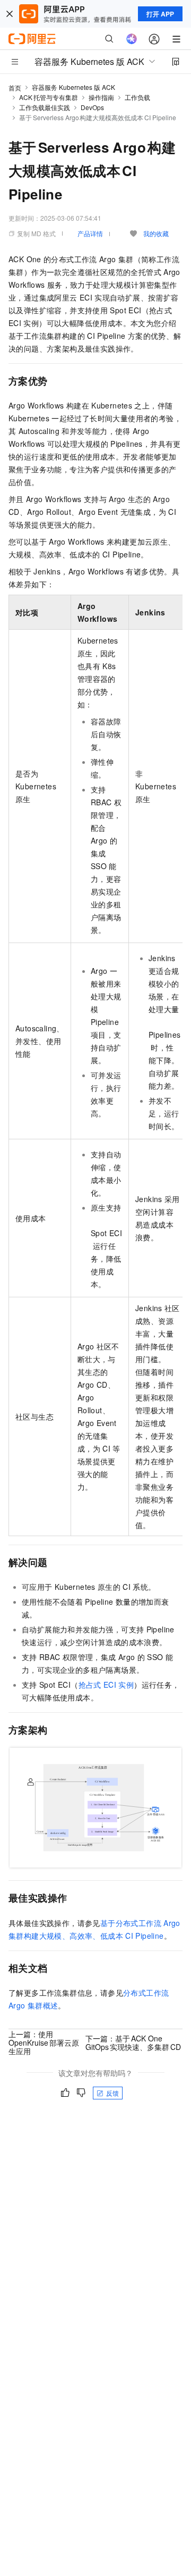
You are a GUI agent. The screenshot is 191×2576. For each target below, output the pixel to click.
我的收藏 (156, 233)
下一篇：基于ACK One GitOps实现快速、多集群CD (133, 2043)
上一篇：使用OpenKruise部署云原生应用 (44, 2043)
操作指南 (101, 97)
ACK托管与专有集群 (49, 97)
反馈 (112, 2093)
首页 (15, 87)
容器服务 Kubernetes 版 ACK (73, 87)
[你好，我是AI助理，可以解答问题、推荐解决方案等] (132, 39)
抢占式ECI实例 (106, 1685)
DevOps (92, 107)
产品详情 (90, 233)
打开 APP (160, 14)
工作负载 (137, 97)
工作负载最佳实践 (45, 107)
